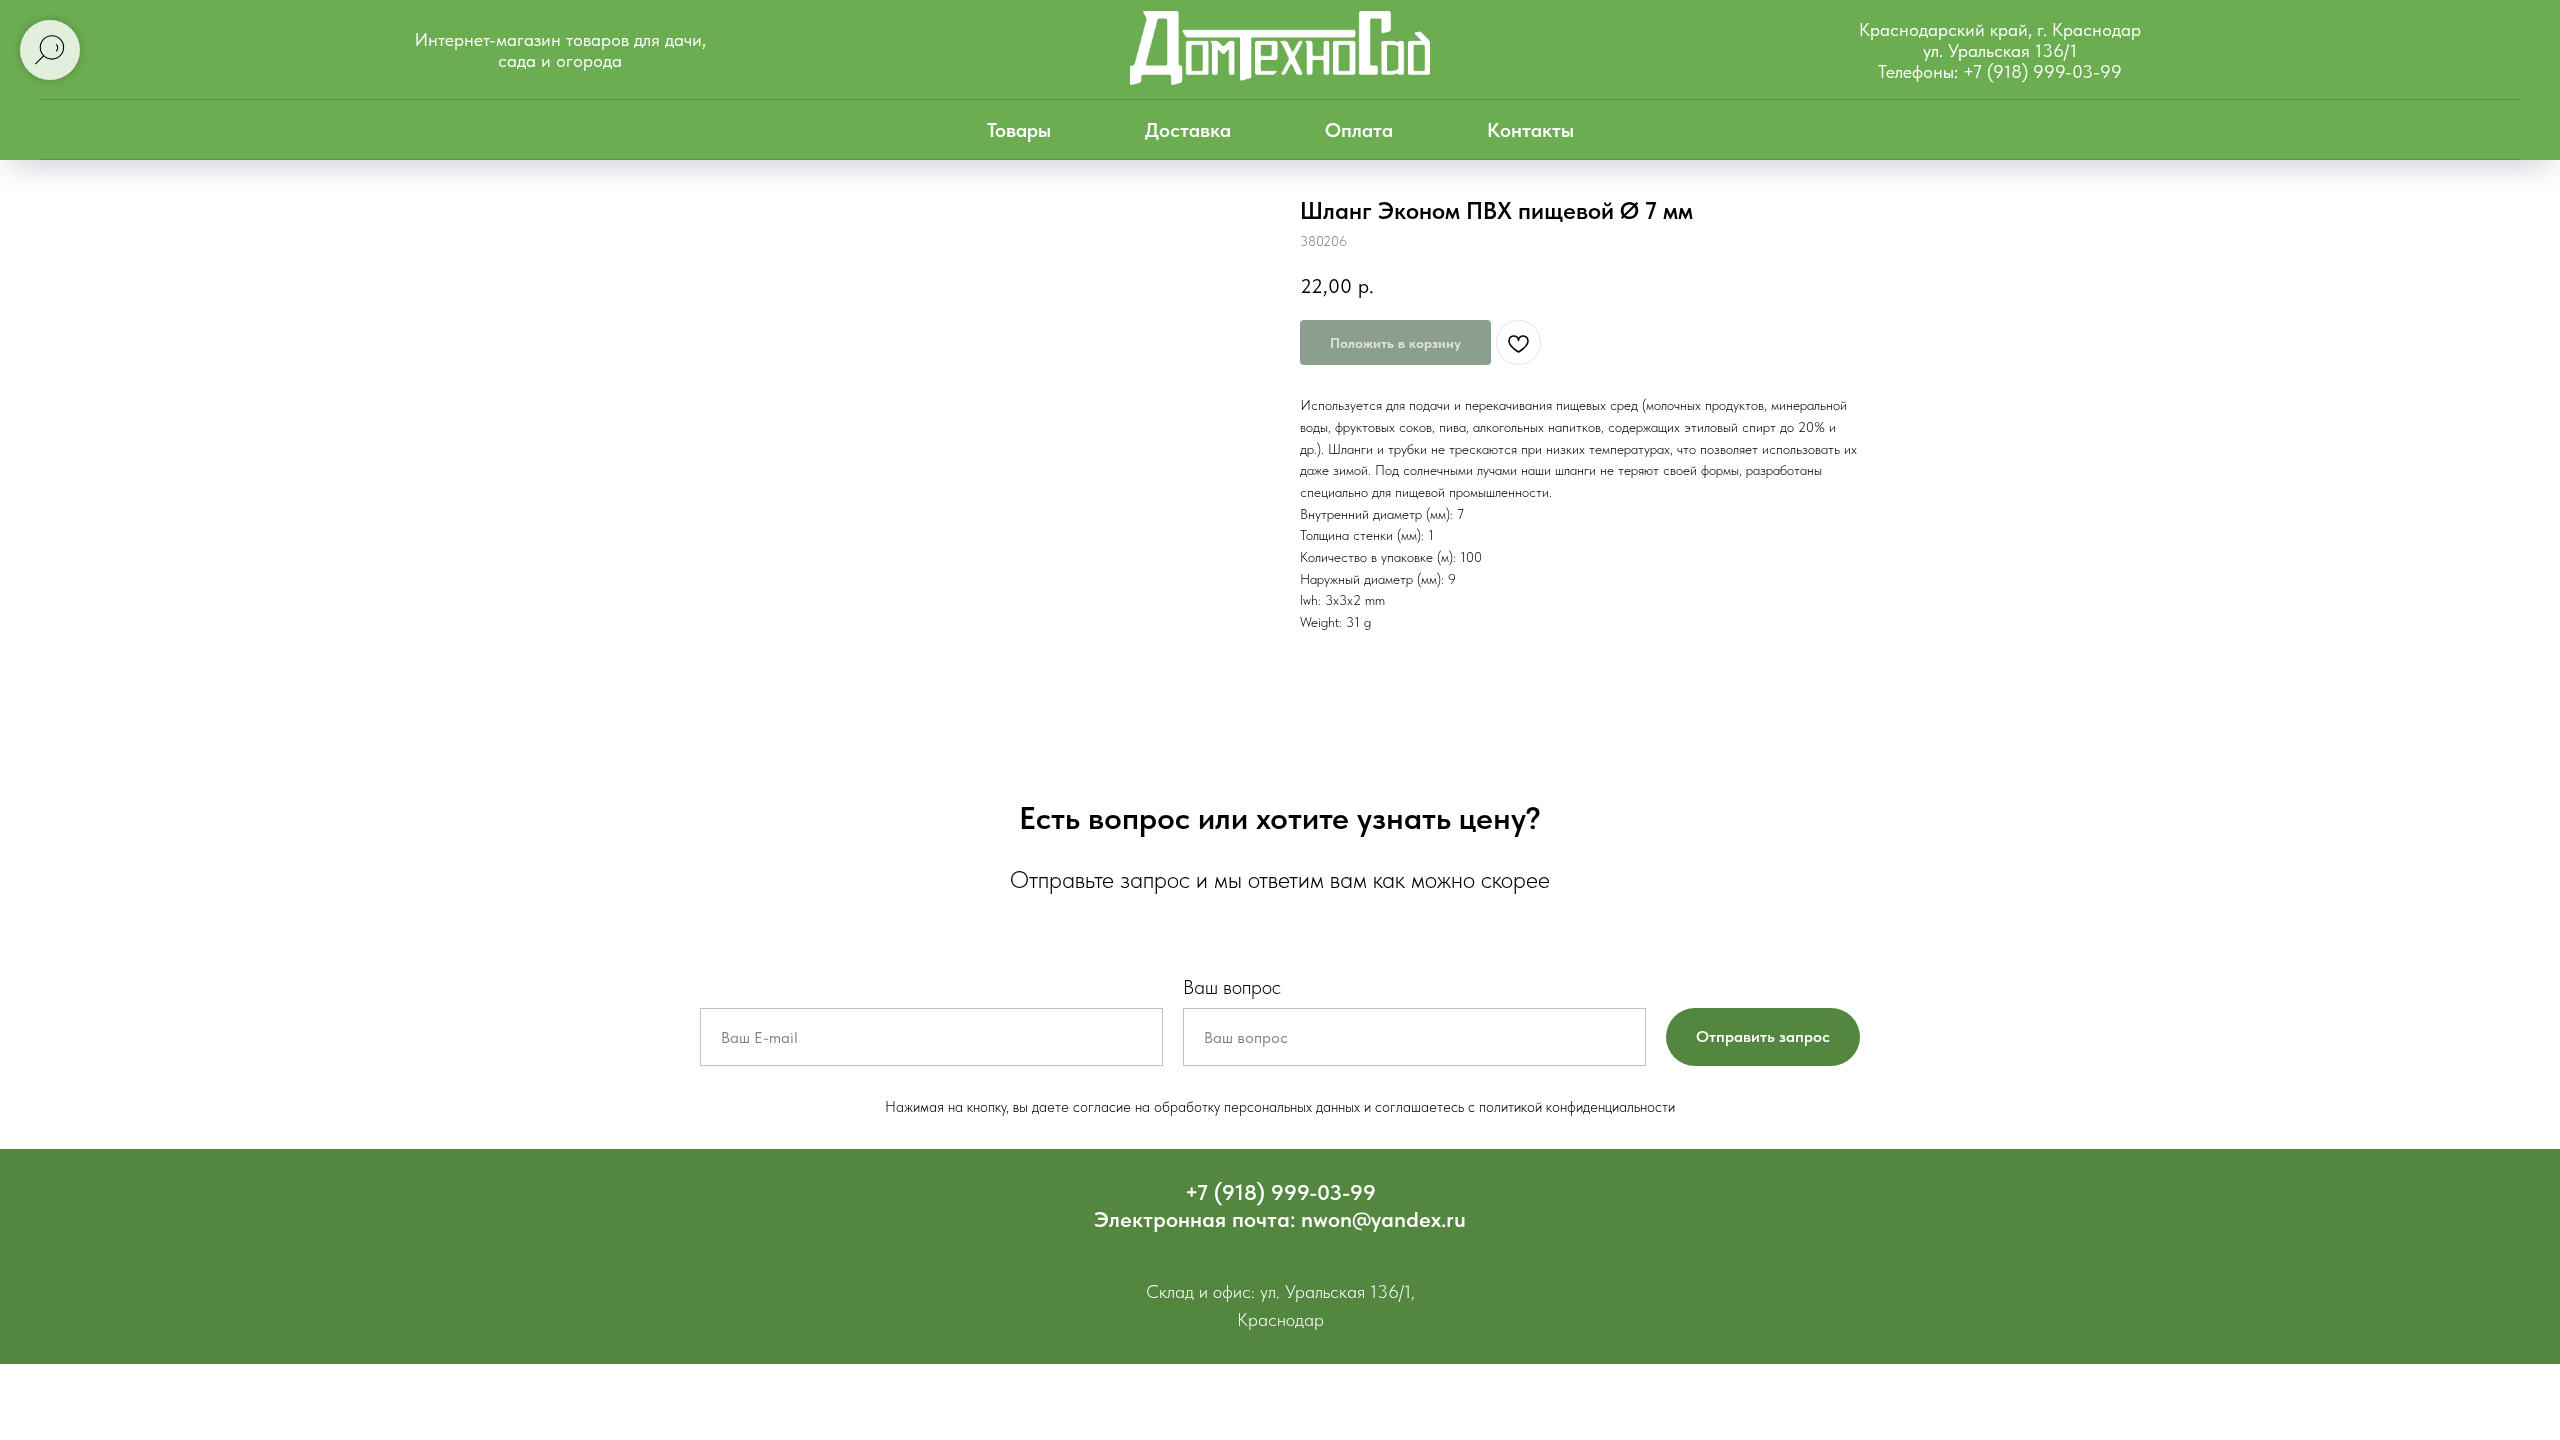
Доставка (1188, 130)
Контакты (1530, 130)
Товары (1019, 130)
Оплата (1359, 130)
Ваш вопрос (1232, 987)
